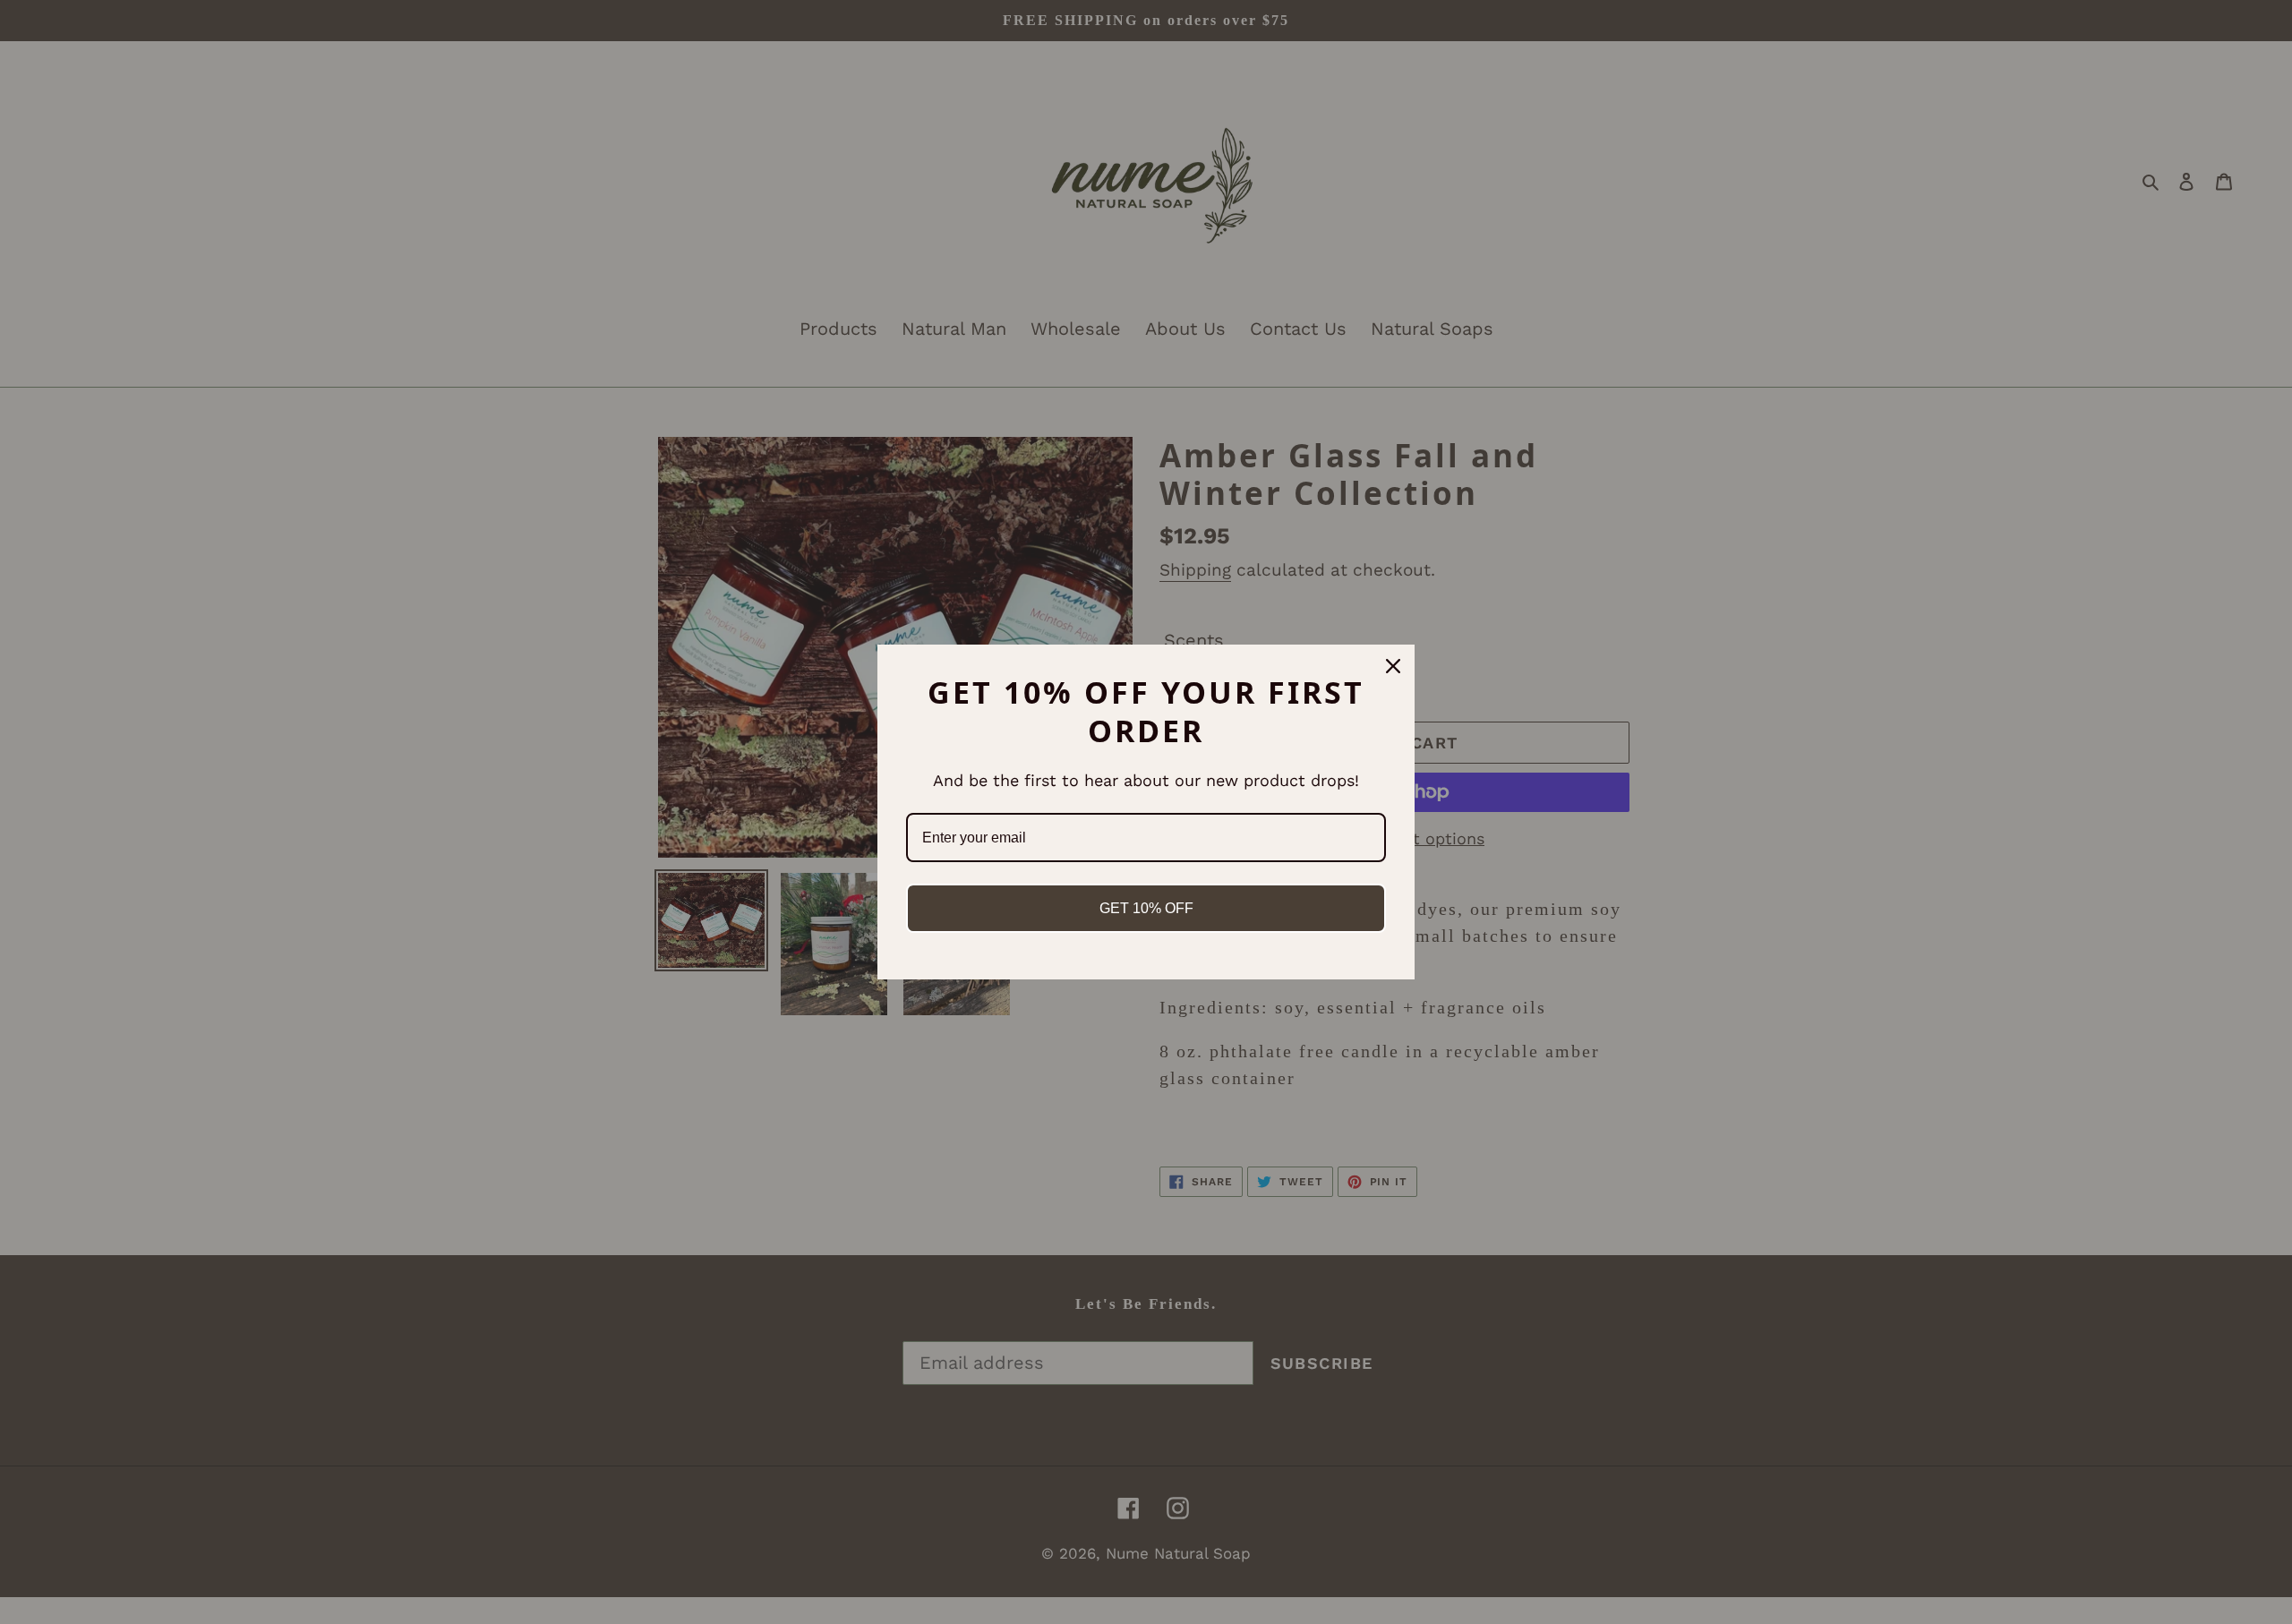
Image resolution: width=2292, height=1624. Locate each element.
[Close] (1393, 666)
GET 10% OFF (1146, 908)
